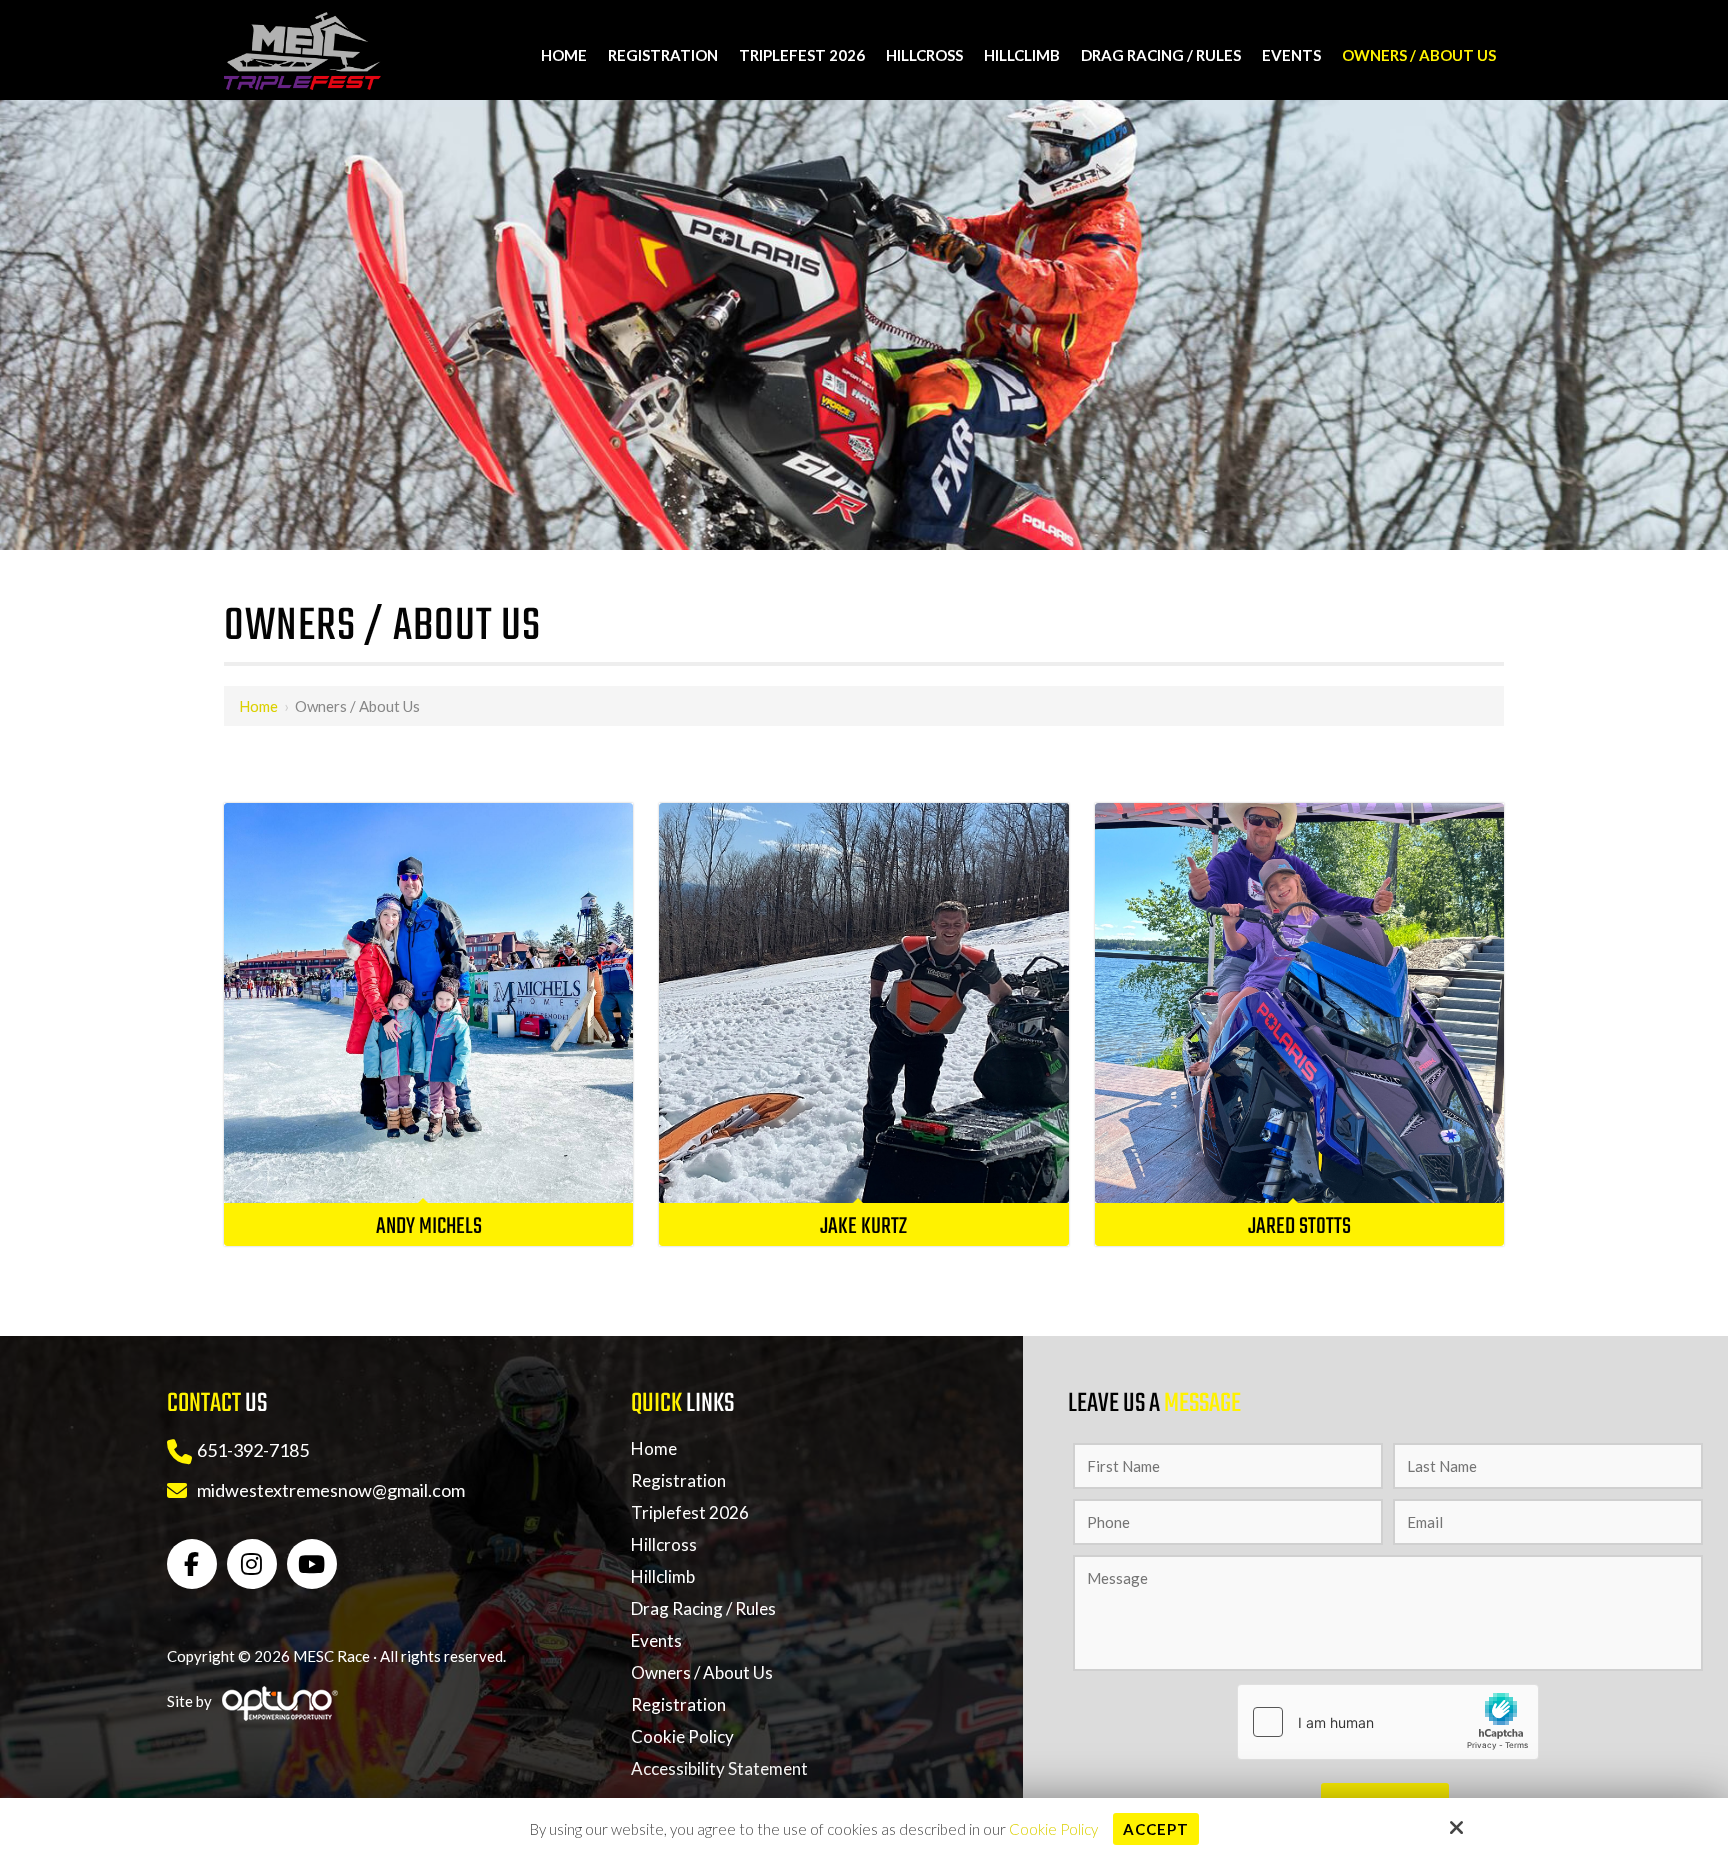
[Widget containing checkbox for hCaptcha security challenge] (1388, 1722)
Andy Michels (429, 1227)
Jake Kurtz (863, 1227)
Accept (1156, 1829)
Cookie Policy (1053, 1829)
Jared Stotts (1299, 1227)
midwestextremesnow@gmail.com (331, 1490)
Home (258, 706)
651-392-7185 (253, 1450)
